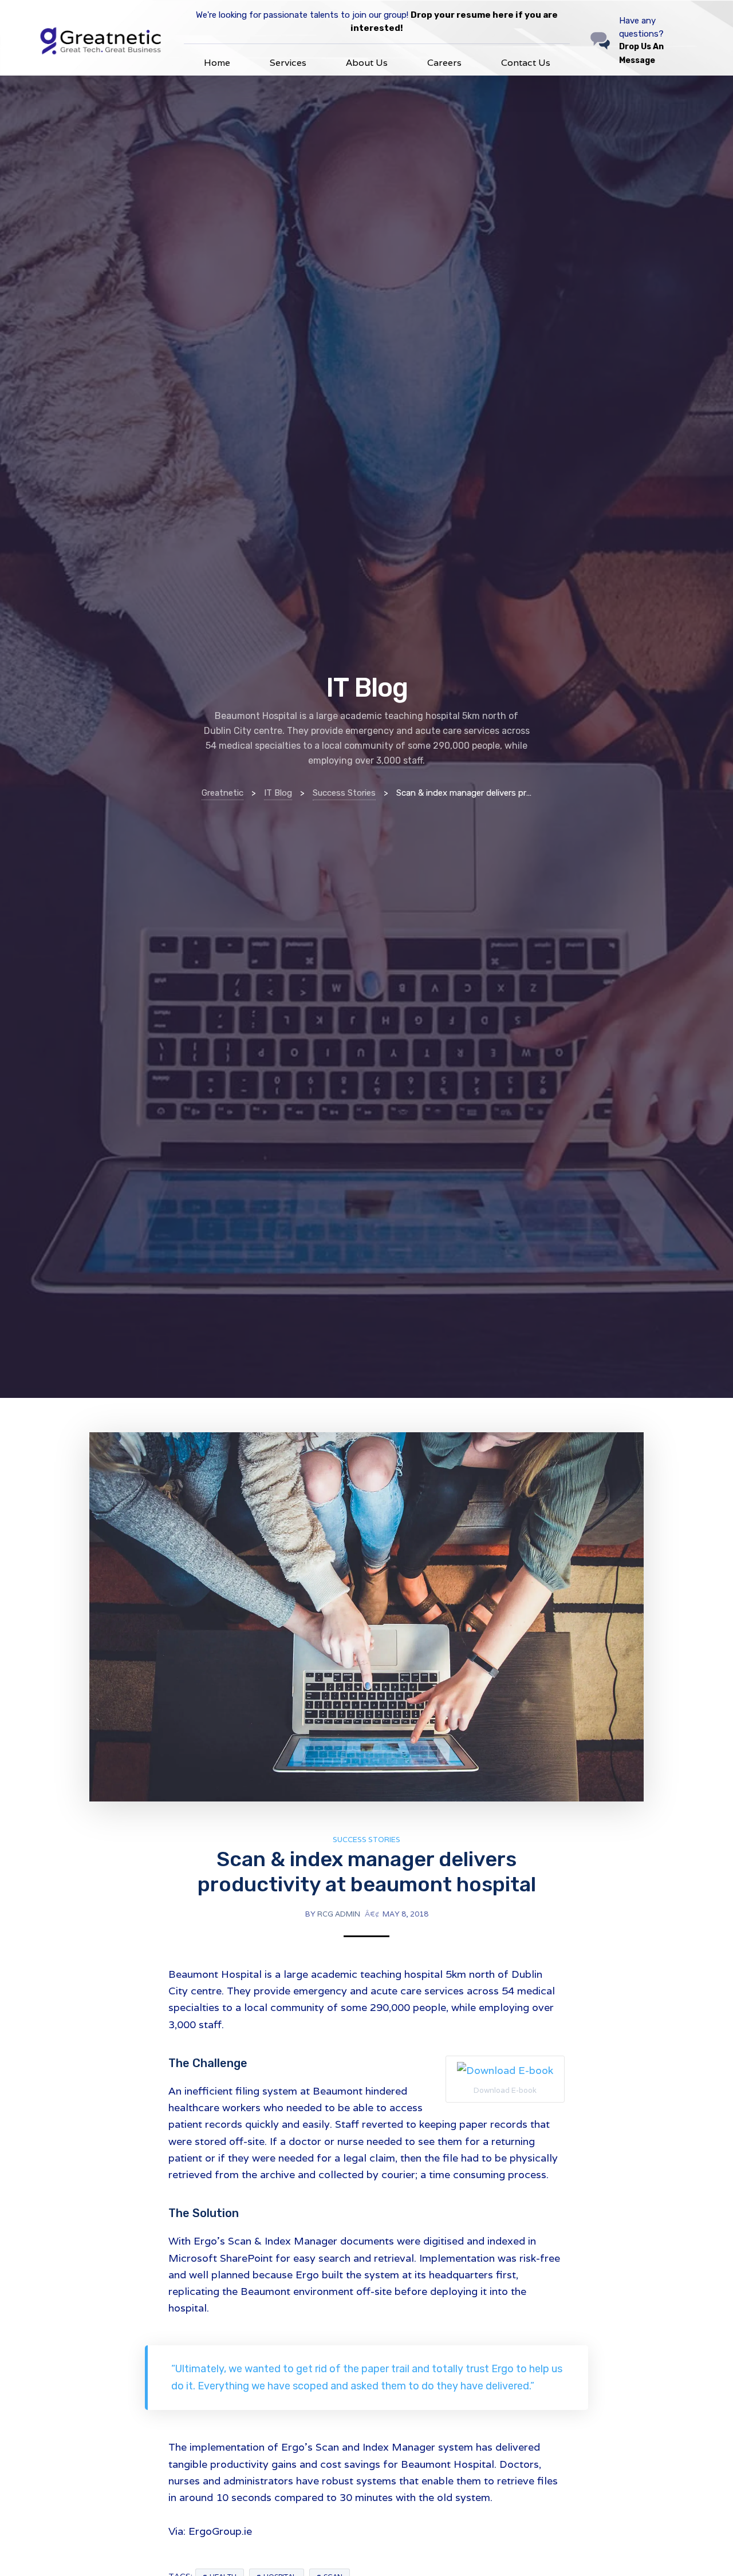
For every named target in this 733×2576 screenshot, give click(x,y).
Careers (444, 63)
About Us (367, 63)
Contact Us (526, 63)
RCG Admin (339, 1914)
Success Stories (366, 1840)
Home (217, 63)
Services (288, 63)
